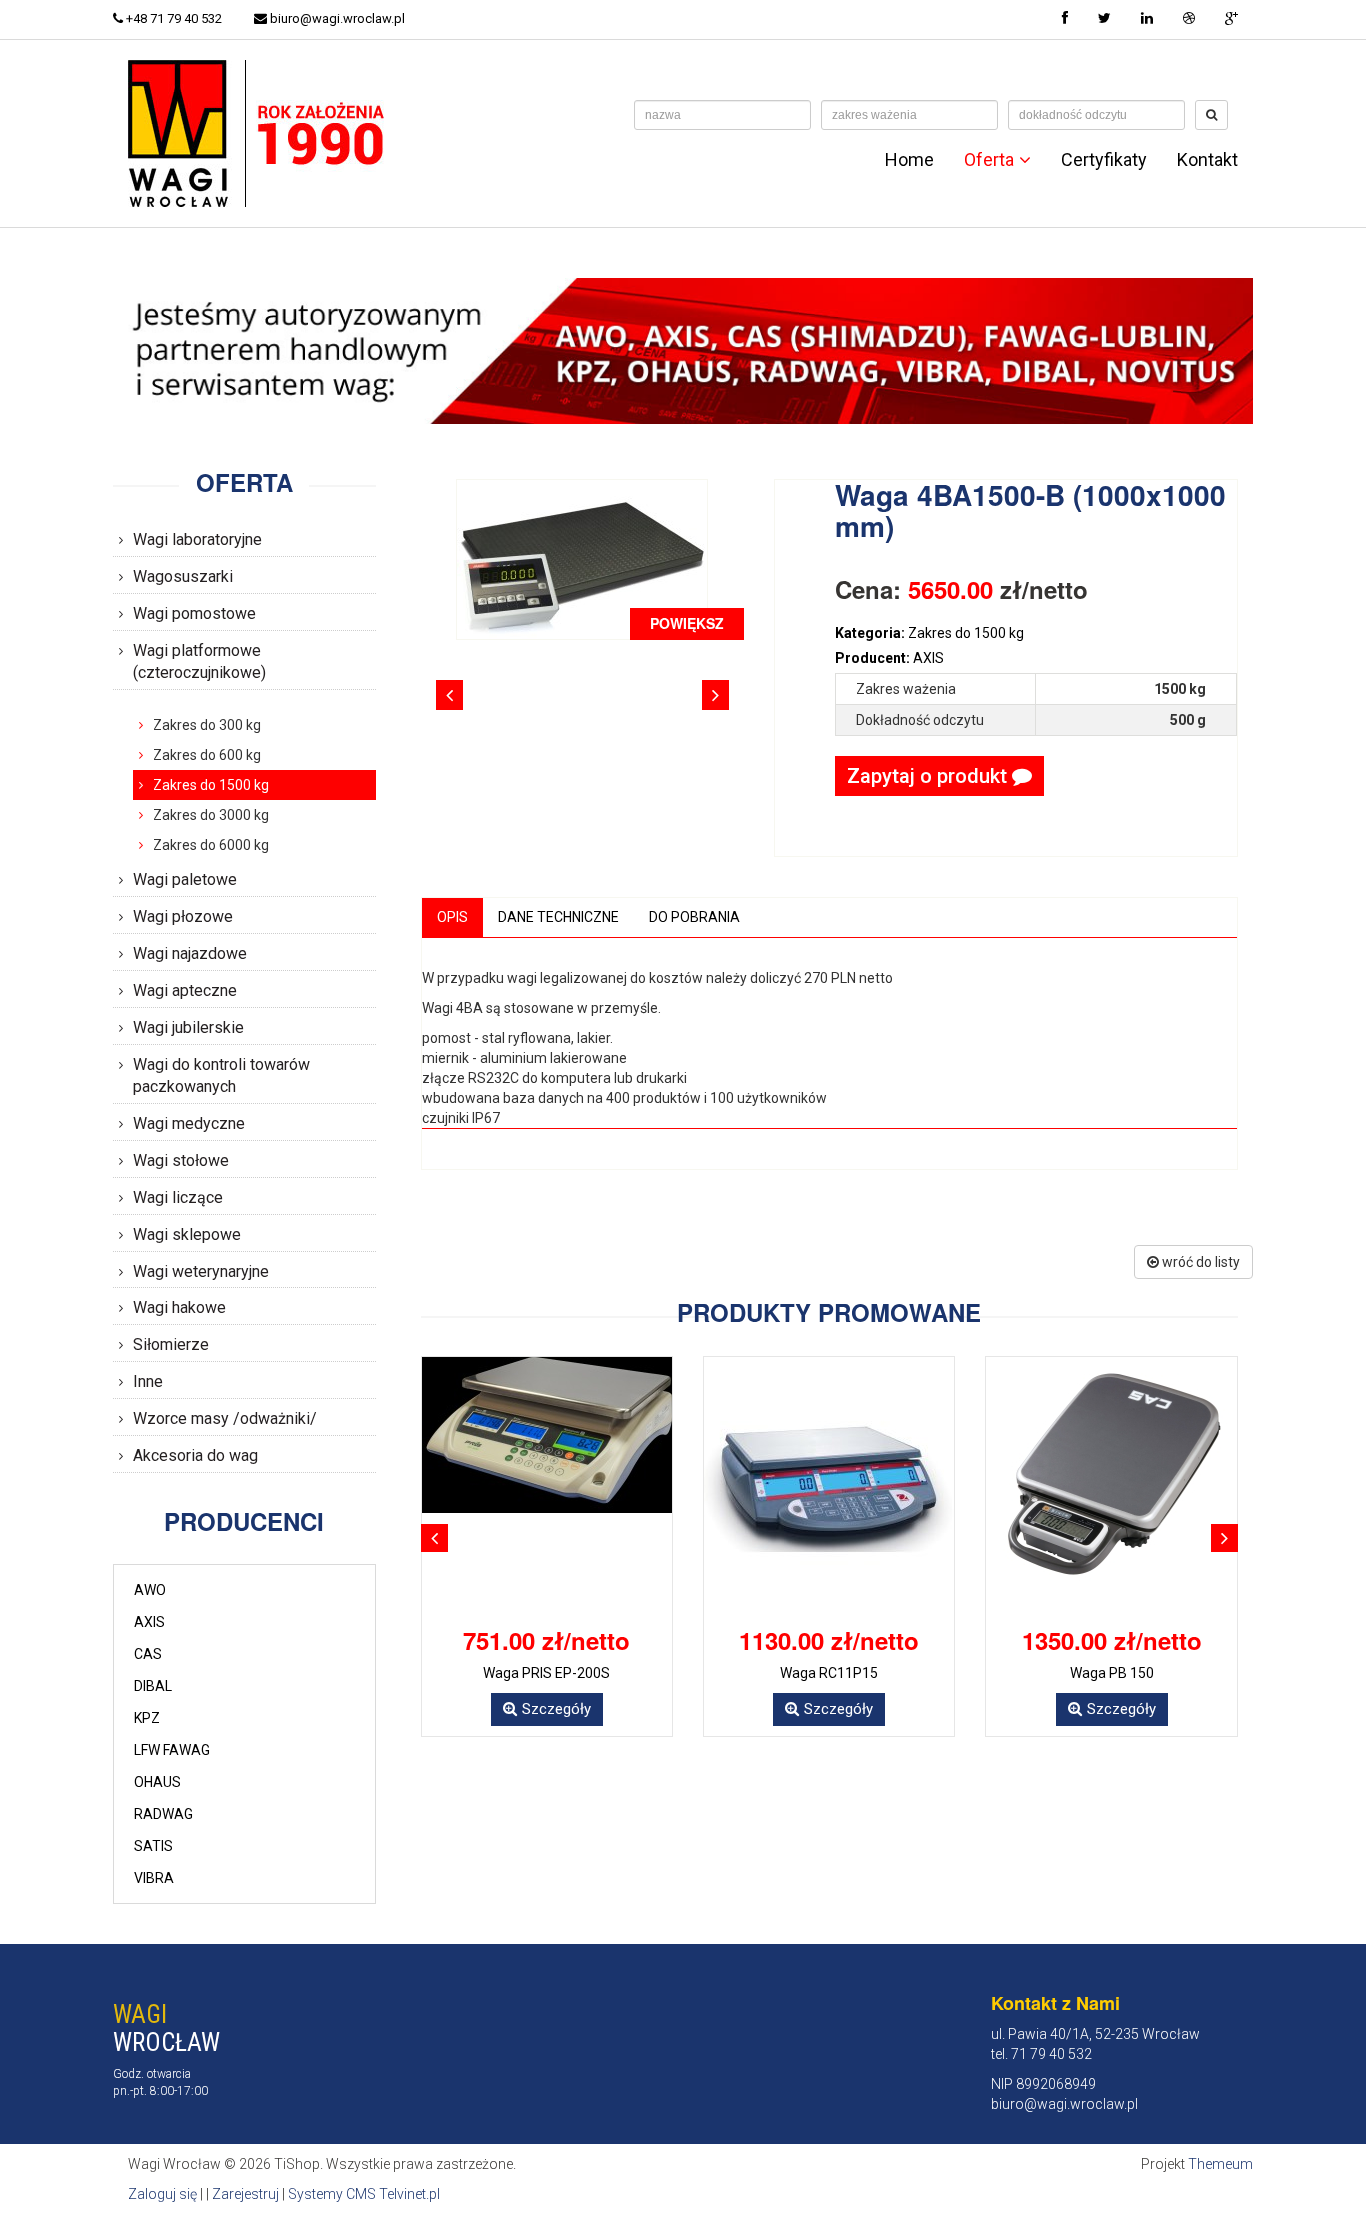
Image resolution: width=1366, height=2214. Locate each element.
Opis (452, 917)
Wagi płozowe (183, 916)
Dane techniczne (558, 917)
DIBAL (153, 1686)
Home (909, 160)
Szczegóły (556, 1709)
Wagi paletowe (185, 879)
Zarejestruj (245, 2194)
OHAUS (157, 1782)
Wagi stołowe (181, 1160)
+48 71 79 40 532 (172, 18)
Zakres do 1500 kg (211, 785)
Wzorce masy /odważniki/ (225, 1418)
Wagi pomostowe (194, 613)
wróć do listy (1199, 1262)
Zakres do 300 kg (207, 725)
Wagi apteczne (185, 990)
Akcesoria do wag (195, 1455)
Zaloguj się (162, 2194)
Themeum (1220, 2164)
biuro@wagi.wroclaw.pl (336, 18)
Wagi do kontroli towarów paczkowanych (221, 1076)
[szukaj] (1211, 115)
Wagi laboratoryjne (197, 539)
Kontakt (1207, 160)
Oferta (989, 160)
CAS (148, 1654)
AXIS (149, 1622)
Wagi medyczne (189, 1123)
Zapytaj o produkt (929, 776)
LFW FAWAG (172, 1750)
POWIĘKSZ (687, 623)
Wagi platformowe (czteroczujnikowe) (199, 662)
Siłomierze (171, 1344)
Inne (148, 1381)
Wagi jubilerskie (188, 1027)
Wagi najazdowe (190, 953)
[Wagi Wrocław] (260, 132)
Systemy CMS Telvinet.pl (364, 2194)
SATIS (153, 1846)
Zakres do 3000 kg (211, 815)
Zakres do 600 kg (207, 755)
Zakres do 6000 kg (211, 845)
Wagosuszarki (183, 576)
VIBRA (154, 1878)
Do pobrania (694, 917)
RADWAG (163, 1814)
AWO (150, 1590)
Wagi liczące (178, 1197)
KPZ (147, 1718)
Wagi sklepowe (187, 1234)
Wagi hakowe (179, 1307)
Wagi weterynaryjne (201, 1271)
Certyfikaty (1104, 160)
